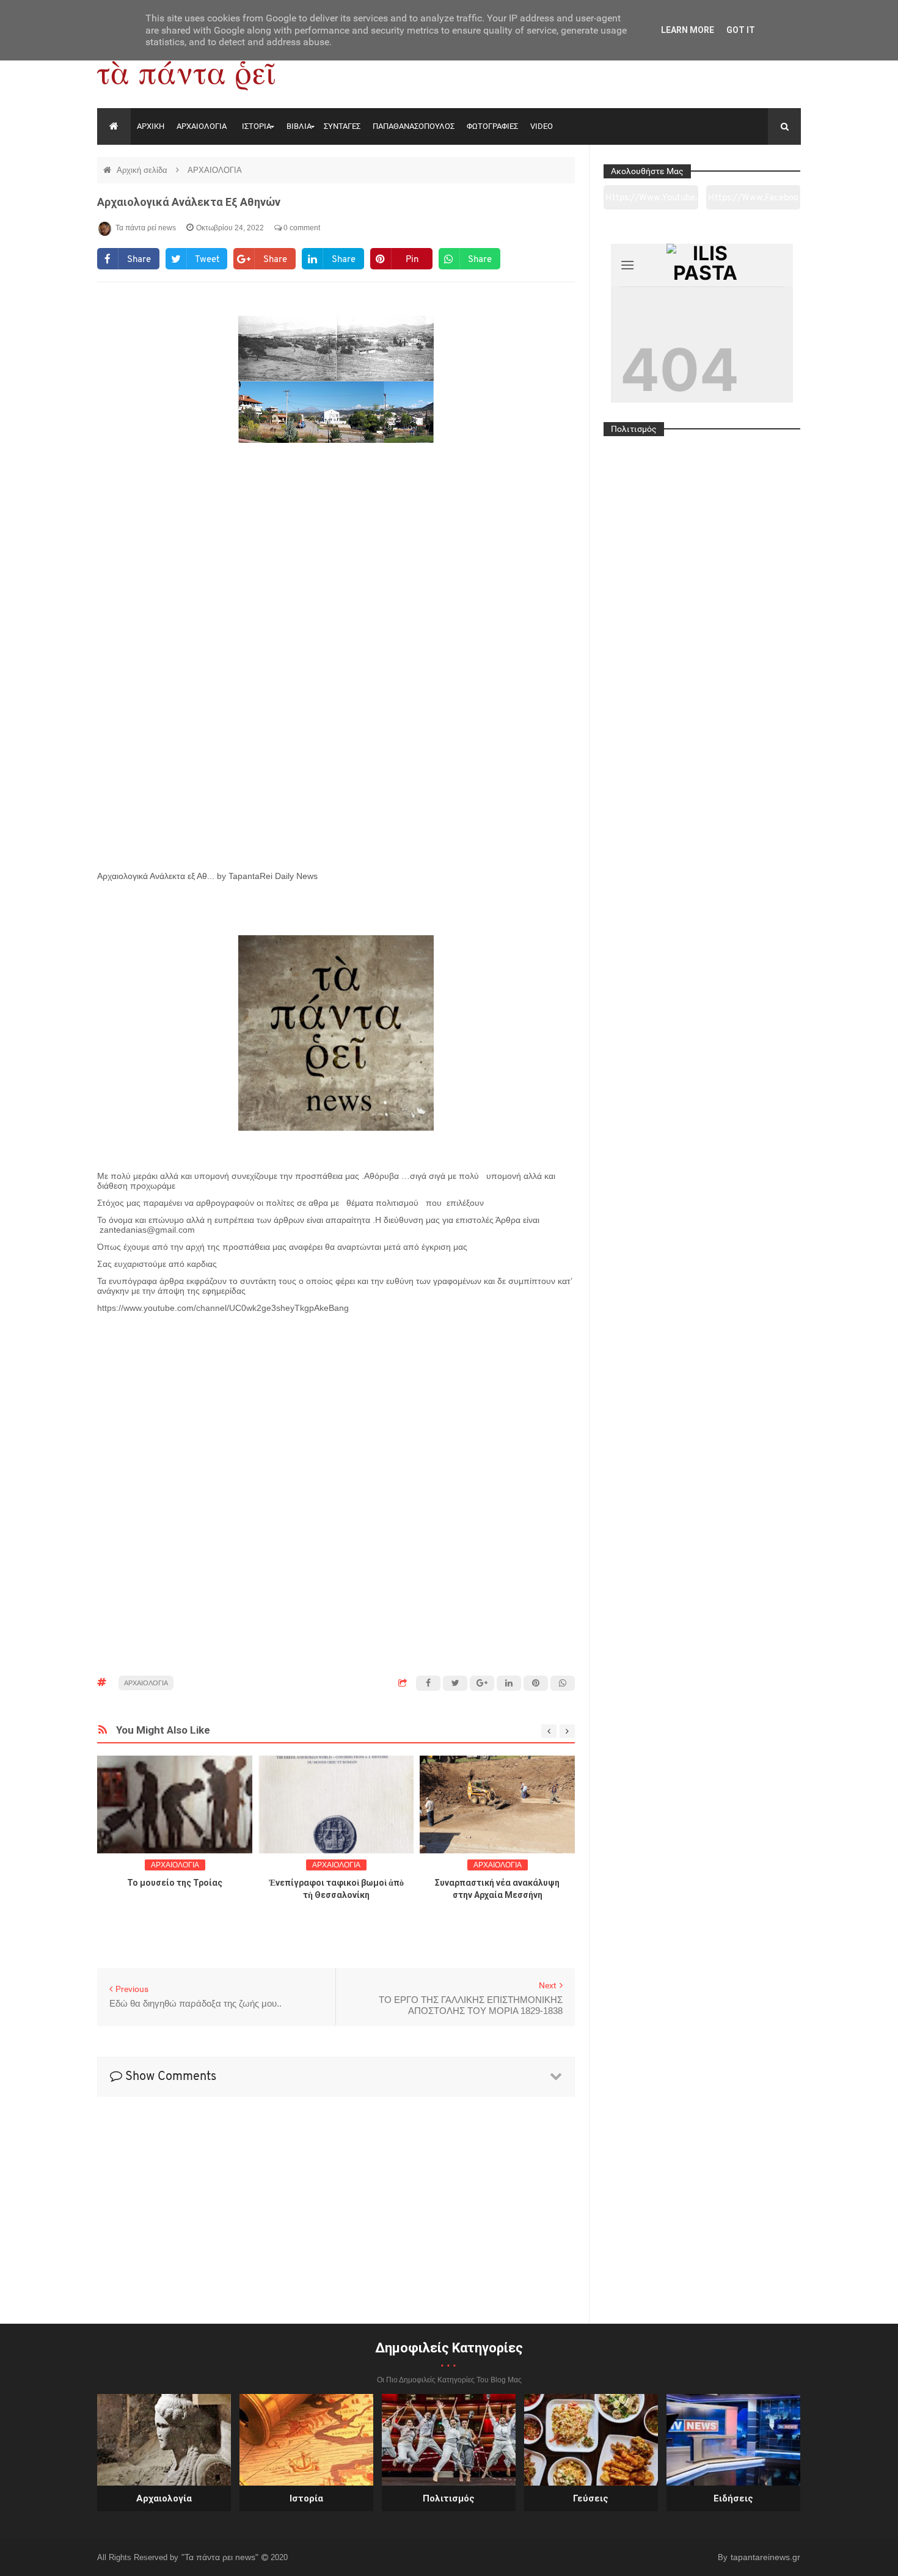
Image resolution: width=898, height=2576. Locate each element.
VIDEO (542, 126)
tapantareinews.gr (765, 2557)
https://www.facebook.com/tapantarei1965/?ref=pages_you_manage (753, 202)
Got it (741, 30)
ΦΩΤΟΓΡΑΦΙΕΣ (492, 126)
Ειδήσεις (733, 2498)
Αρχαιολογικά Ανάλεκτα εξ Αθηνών (189, 202)
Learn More (688, 30)
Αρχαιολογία (164, 2498)
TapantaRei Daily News (273, 876)
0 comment (301, 228)
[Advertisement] (336, 1361)
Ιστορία (306, 2498)
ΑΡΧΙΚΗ (151, 126)
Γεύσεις (591, 2498)
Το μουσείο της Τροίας (175, 1883)
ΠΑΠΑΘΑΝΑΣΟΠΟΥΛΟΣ (414, 126)
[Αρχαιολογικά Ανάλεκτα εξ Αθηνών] (336, 676)
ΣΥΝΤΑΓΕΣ (342, 126)
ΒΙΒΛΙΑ (299, 126)
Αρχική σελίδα (143, 170)
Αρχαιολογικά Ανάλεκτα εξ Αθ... (156, 876)
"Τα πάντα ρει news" (221, 2557)
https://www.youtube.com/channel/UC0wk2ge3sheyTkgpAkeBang (651, 202)
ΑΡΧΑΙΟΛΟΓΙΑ (202, 126)
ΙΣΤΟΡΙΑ (257, 126)
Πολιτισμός (449, 2498)
